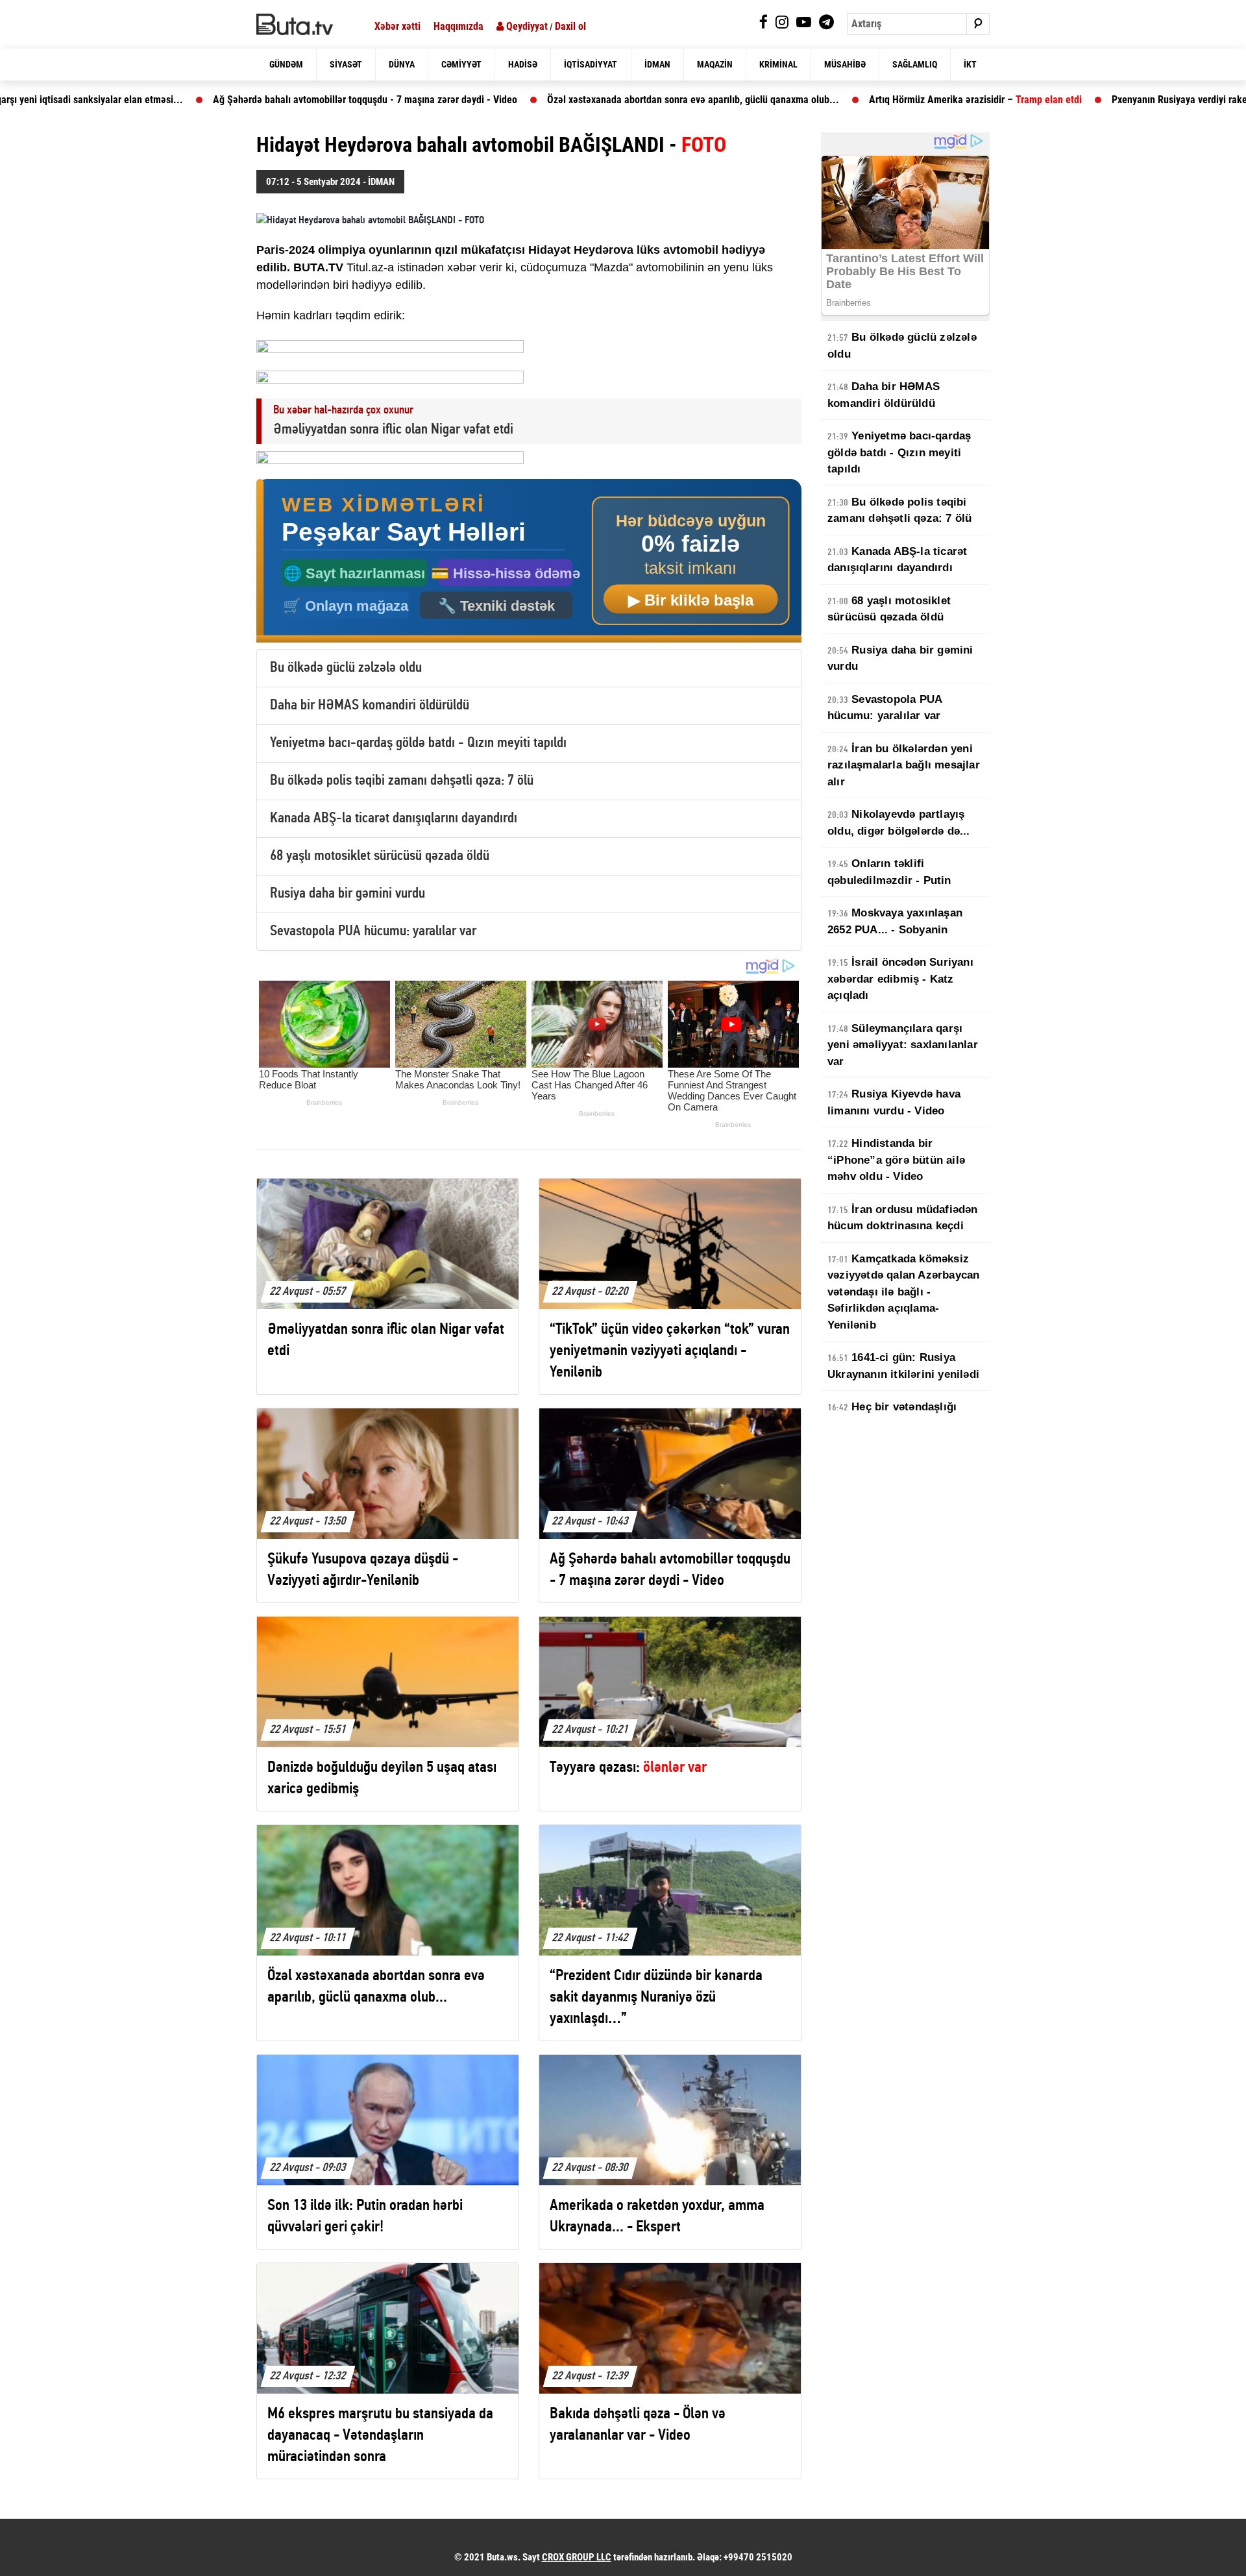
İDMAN (657, 64)
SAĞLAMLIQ (915, 64)
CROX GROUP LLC (577, 2557)
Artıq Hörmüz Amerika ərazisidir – (867, 100)
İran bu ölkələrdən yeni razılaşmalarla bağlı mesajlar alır (904, 765)
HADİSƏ (523, 64)
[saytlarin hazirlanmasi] (529, 561)
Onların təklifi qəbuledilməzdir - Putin (889, 872)
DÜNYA (402, 64)
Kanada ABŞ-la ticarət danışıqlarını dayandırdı (394, 819)
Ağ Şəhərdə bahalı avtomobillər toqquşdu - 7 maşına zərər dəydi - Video (257, 100)
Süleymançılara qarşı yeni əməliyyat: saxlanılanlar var (903, 1045)
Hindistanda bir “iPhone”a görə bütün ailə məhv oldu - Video (896, 1160)
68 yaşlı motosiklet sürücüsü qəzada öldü (380, 856)
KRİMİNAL (778, 64)
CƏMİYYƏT (461, 64)
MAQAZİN (715, 64)
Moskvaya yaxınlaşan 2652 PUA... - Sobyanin (895, 921)
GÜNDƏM (286, 64)
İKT (970, 64)
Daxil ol (570, 26)
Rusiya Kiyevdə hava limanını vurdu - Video (894, 1102)
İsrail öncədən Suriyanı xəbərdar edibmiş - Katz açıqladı (900, 979)
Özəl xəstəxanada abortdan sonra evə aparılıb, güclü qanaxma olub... (585, 100)
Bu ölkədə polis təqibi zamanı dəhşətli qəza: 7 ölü (402, 781)
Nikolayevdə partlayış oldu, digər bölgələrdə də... (899, 823)
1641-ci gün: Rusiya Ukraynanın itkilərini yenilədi (903, 1366)
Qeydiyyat (526, 26)
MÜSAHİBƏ (845, 64)
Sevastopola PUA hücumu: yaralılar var (373, 932)
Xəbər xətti (397, 26)
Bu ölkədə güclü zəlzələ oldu (346, 668)
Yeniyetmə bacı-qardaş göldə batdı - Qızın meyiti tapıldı (418, 743)
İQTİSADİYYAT (591, 64)
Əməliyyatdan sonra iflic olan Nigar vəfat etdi (393, 430)
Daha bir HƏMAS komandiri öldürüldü (370, 706)
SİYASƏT (346, 64)
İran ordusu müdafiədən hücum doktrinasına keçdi (903, 1218)
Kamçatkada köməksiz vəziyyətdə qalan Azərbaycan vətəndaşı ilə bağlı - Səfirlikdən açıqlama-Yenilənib (903, 1292)
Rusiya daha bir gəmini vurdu (348, 894)
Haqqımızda (458, 26)
